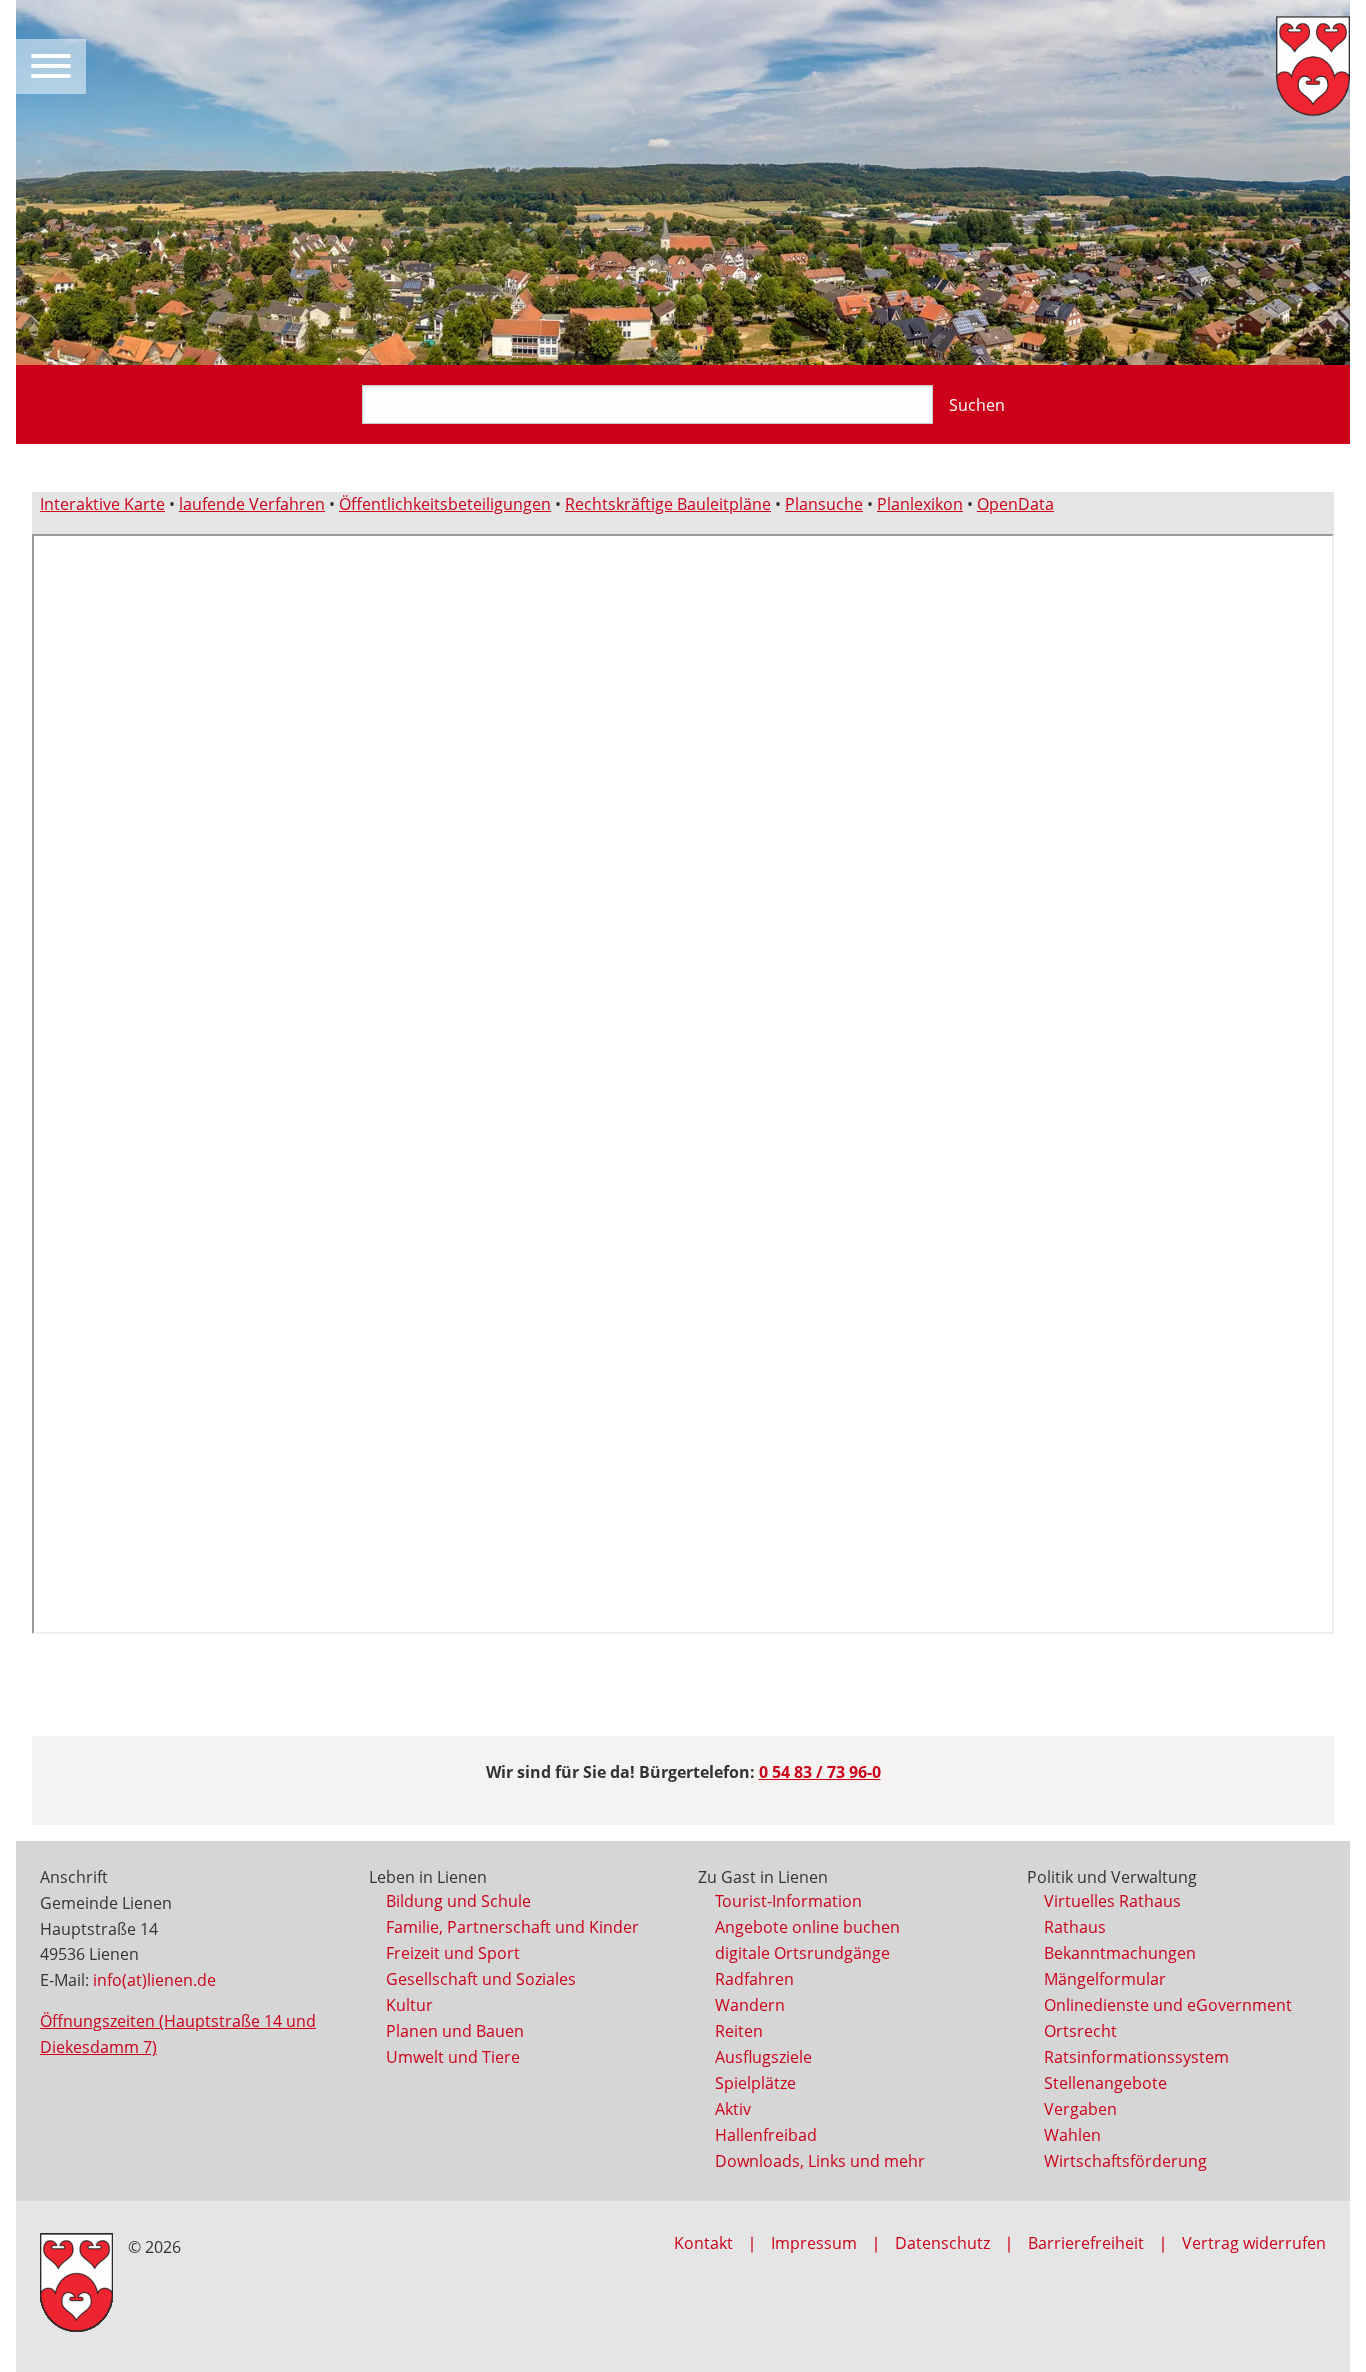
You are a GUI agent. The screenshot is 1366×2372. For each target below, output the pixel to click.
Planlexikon (920, 504)
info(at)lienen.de (154, 1980)
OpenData (1015, 504)
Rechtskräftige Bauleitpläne (668, 504)
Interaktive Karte (102, 504)
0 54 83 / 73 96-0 (820, 1772)
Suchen (977, 405)
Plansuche (824, 504)
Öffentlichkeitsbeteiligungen (445, 504)
